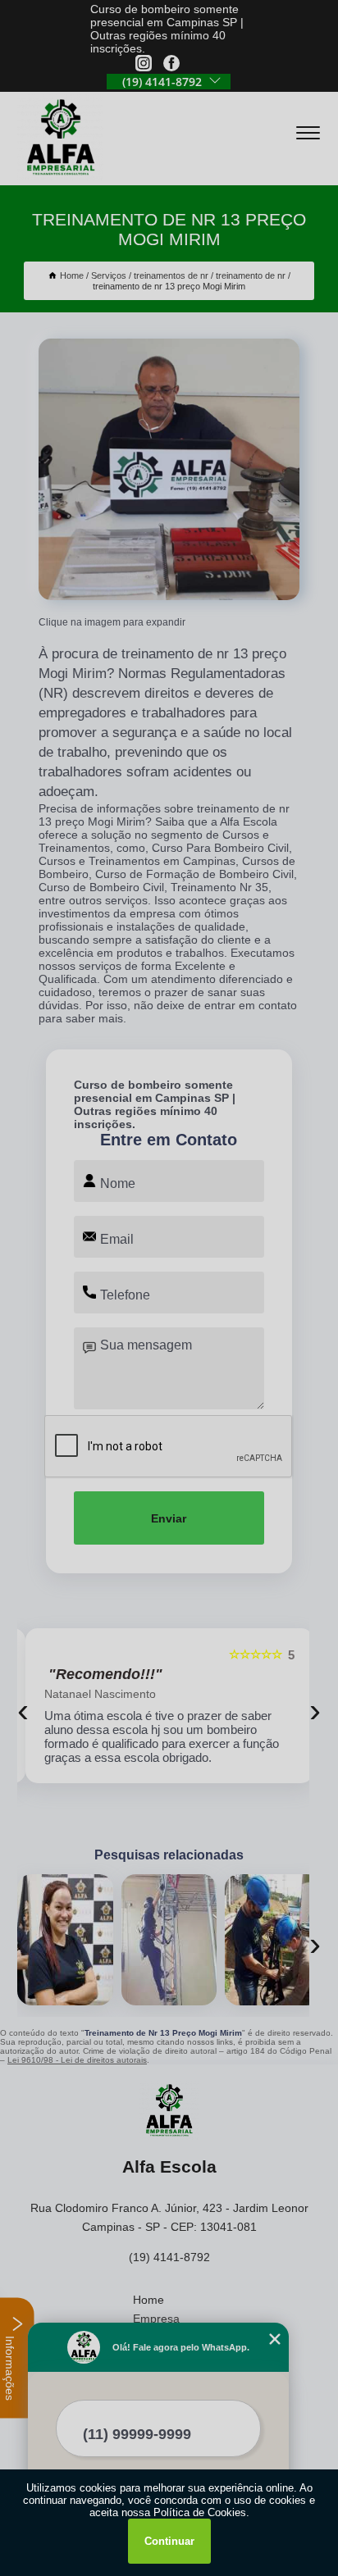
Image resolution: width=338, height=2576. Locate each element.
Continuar (169, 2541)
